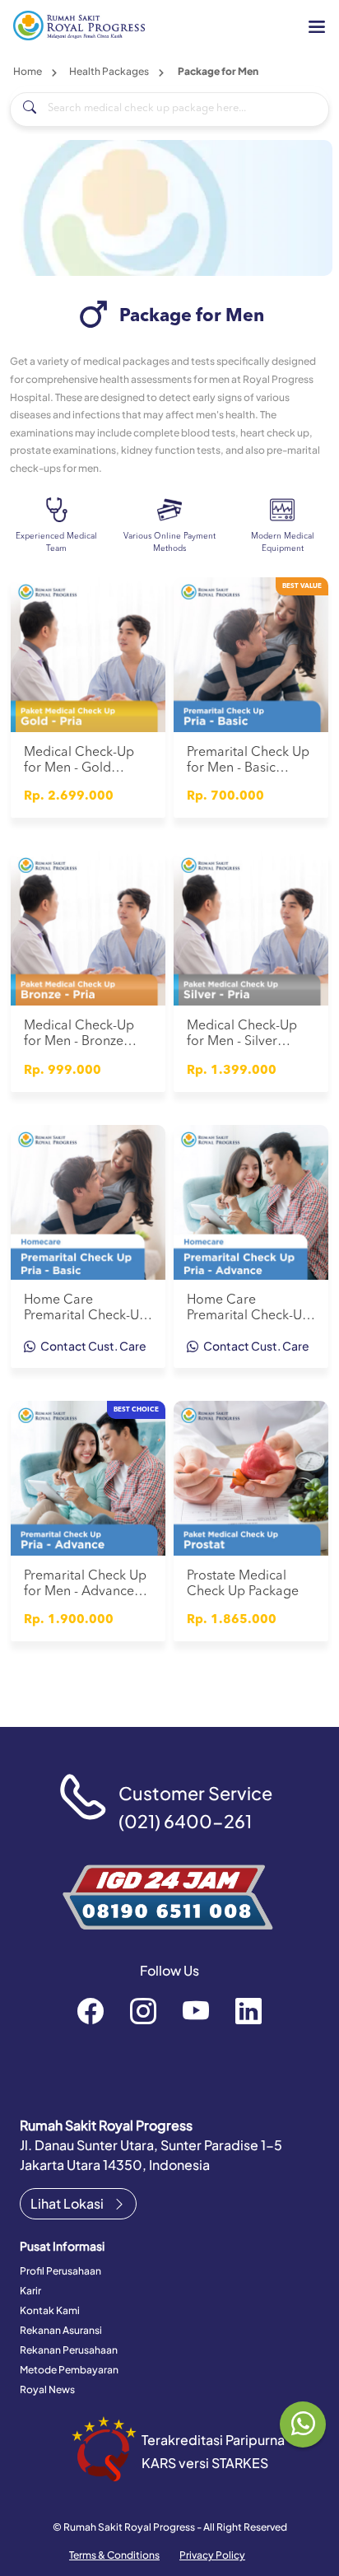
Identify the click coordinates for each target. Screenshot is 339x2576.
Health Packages (109, 71)
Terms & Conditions (114, 2555)
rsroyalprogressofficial (91, 2010)
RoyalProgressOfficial (196, 2010)
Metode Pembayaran (69, 2370)
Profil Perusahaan (60, 2271)
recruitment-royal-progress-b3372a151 (248, 2010)
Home (28, 71)
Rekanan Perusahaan (69, 2350)
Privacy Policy (212, 2555)
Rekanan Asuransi (61, 2330)
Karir (30, 2291)
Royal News (47, 2389)
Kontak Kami (50, 2310)
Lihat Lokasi (68, 2203)
